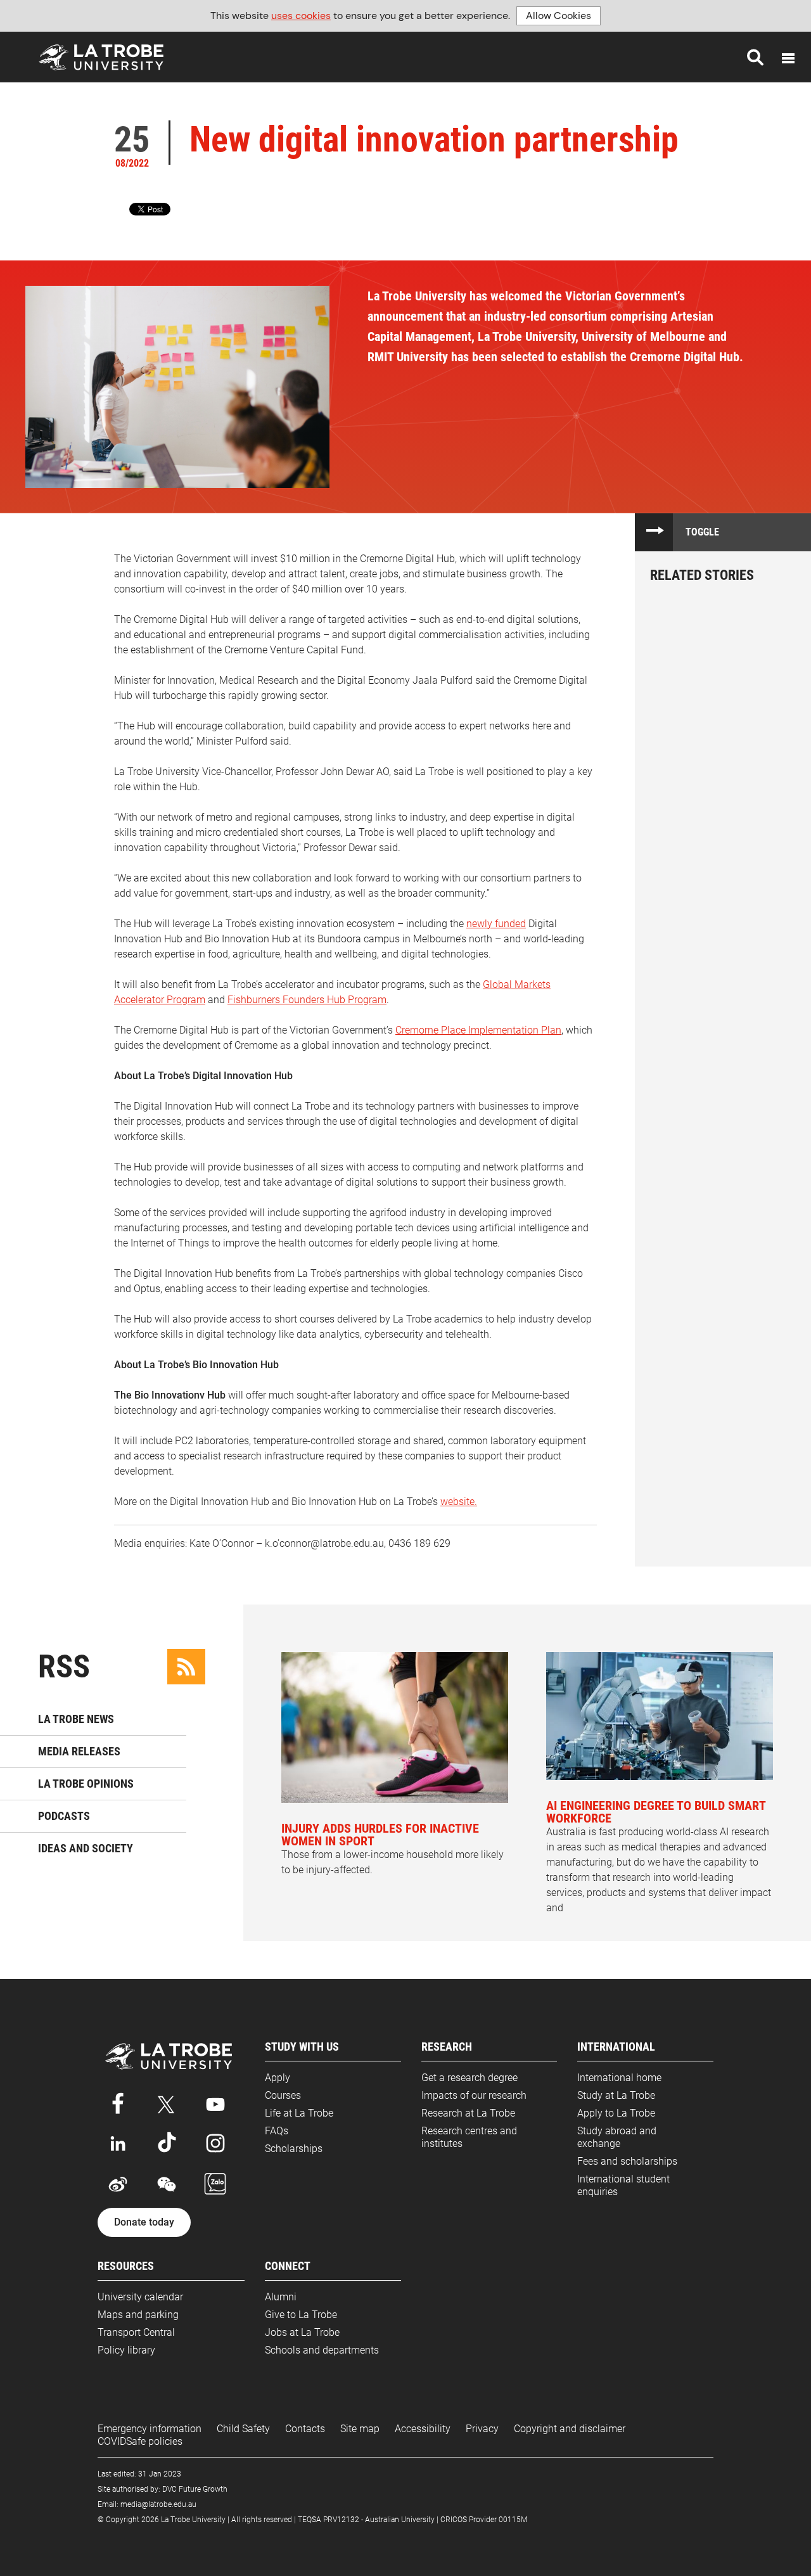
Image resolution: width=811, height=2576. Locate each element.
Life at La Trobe (299, 2113)
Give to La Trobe (301, 2315)
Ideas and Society (86, 1848)
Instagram (215, 2143)
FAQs (277, 2131)
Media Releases (79, 1751)
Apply (278, 2078)
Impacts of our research (474, 2095)
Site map (360, 2429)
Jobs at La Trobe (302, 2332)
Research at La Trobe (468, 2113)
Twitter (167, 2102)
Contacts (305, 2429)
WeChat (167, 2184)
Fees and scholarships (627, 2161)
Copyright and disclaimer (570, 2429)
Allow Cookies (559, 16)
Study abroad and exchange (617, 2137)
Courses (283, 2095)
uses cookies (301, 16)
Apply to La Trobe (616, 2113)
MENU (788, 58)
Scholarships (294, 2149)
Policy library (126, 2350)
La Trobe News (76, 1719)
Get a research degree (469, 2078)
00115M (513, 2520)
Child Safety (243, 2429)
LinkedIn (118, 2143)
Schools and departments (322, 2350)
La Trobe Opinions (86, 1784)
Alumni (281, 2297)
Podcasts (64, 1816)
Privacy (482, 2429)
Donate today (144, 2222)
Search (755, 57)
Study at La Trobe (616, 2095)
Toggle (702, 532)
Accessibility (423, 2429)
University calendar (140, 2297)
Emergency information (150, 2429)
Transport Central (136, 2332)
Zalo (215, 2184)
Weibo (118, 2184)
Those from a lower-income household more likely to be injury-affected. (393, 1848)
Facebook (118, 2102)
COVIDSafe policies (140, 2441)
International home (619, 2078)
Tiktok (167, 2143)
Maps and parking (138, 2315)
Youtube (215, 2102)
